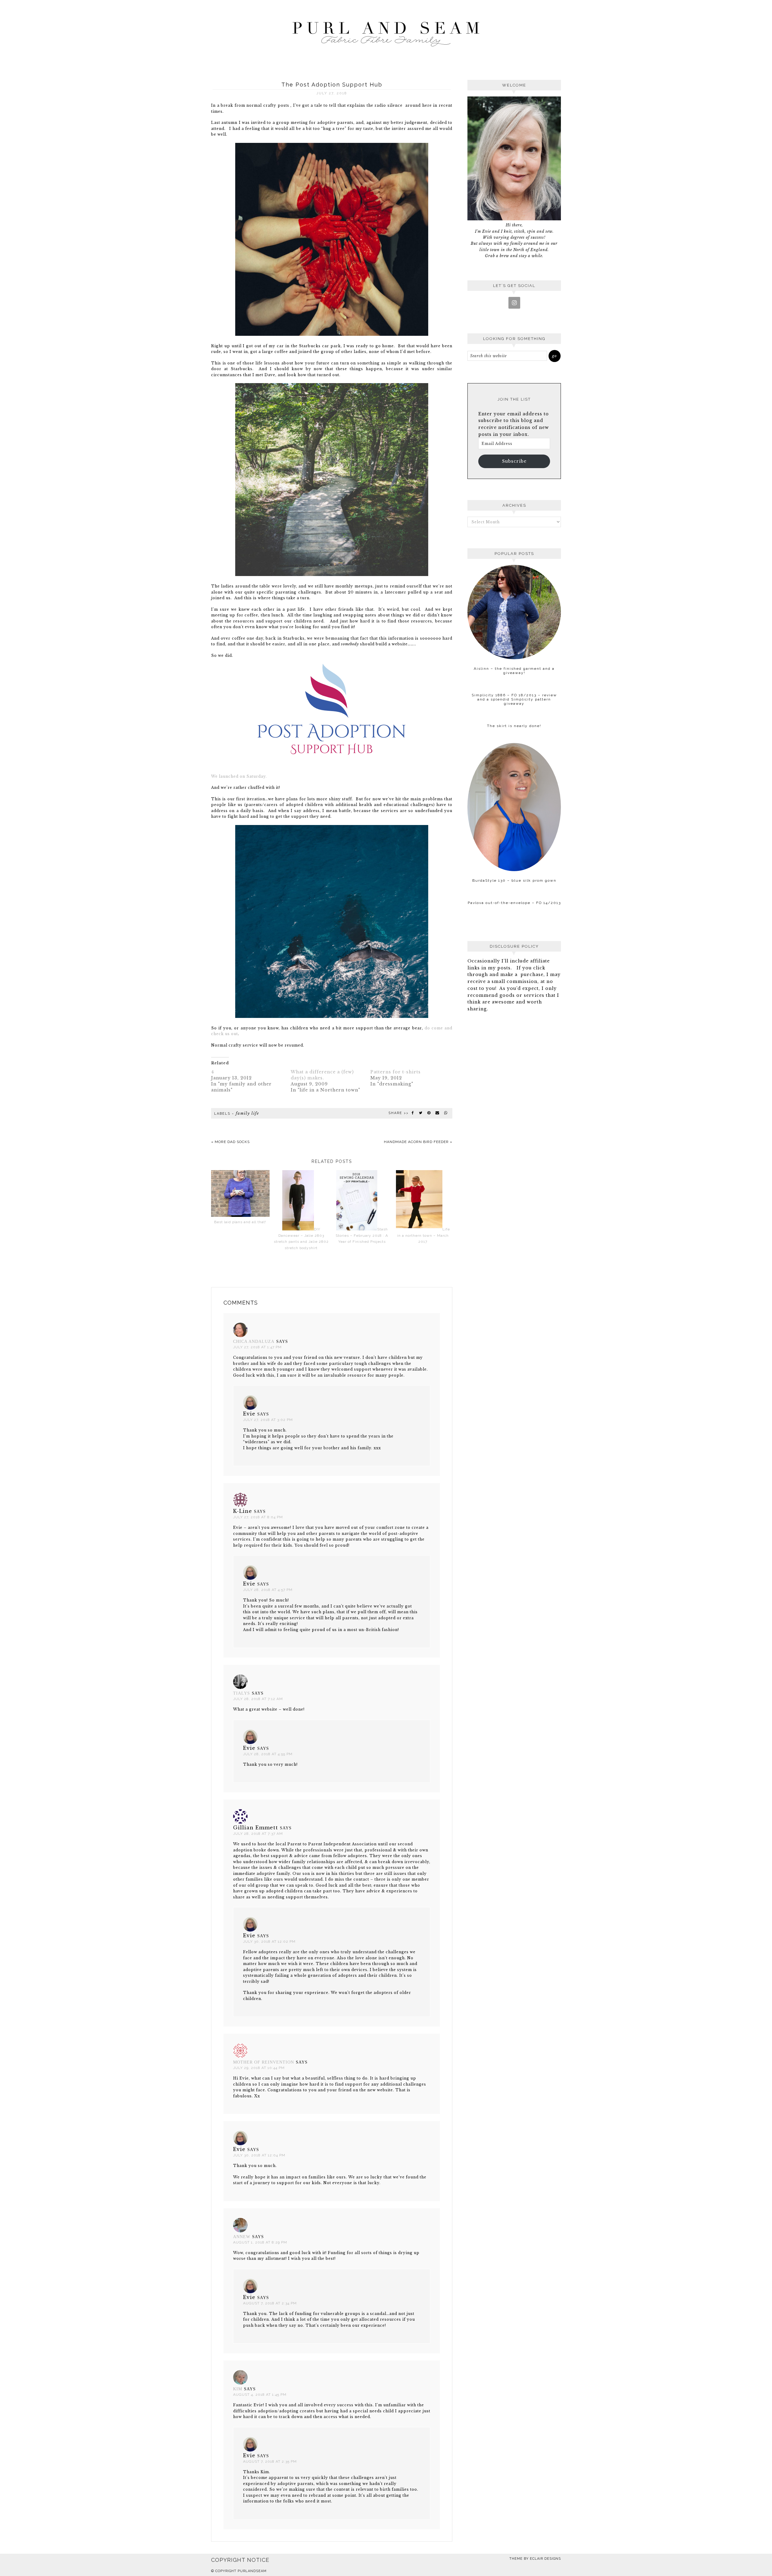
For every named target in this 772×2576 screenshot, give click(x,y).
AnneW (242, 2237)
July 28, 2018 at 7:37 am (258, 1834)
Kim (238, 2389)
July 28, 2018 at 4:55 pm (268, 1754)
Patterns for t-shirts (395, 1072)
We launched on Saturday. (240, 776)
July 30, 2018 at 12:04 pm (259, 2155)
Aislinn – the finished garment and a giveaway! (514, 671)
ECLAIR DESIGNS (545, 2559)
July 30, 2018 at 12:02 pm (269, 1941)
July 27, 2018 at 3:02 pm (268, 1420)
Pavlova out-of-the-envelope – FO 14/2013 (514, 903)
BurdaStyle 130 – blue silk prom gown (514, 880)
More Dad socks (232, 1142)
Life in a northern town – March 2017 (424, 1235)
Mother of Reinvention (264, 2062)
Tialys (242, 1693)
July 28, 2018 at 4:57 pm (268, 1590)
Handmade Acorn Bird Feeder (416, 1142)
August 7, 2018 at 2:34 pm (270, 2303)
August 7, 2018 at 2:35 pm (270, 2461)
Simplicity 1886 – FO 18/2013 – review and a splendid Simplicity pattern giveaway (514, 699)
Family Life (247, 1113)
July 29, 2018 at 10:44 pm (259, 2068)
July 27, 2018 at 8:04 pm (258, 1517)
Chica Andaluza (254, 1342)
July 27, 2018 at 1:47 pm (257, 1347)
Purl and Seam (386, 32)
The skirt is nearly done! (514, 726)
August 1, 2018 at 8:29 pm (260, 2242)
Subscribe (514, 461)
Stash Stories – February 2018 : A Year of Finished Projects (362, 1235)
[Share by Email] (438, 1113)
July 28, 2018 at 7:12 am (258, 1699)
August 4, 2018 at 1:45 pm (260, 2395)
